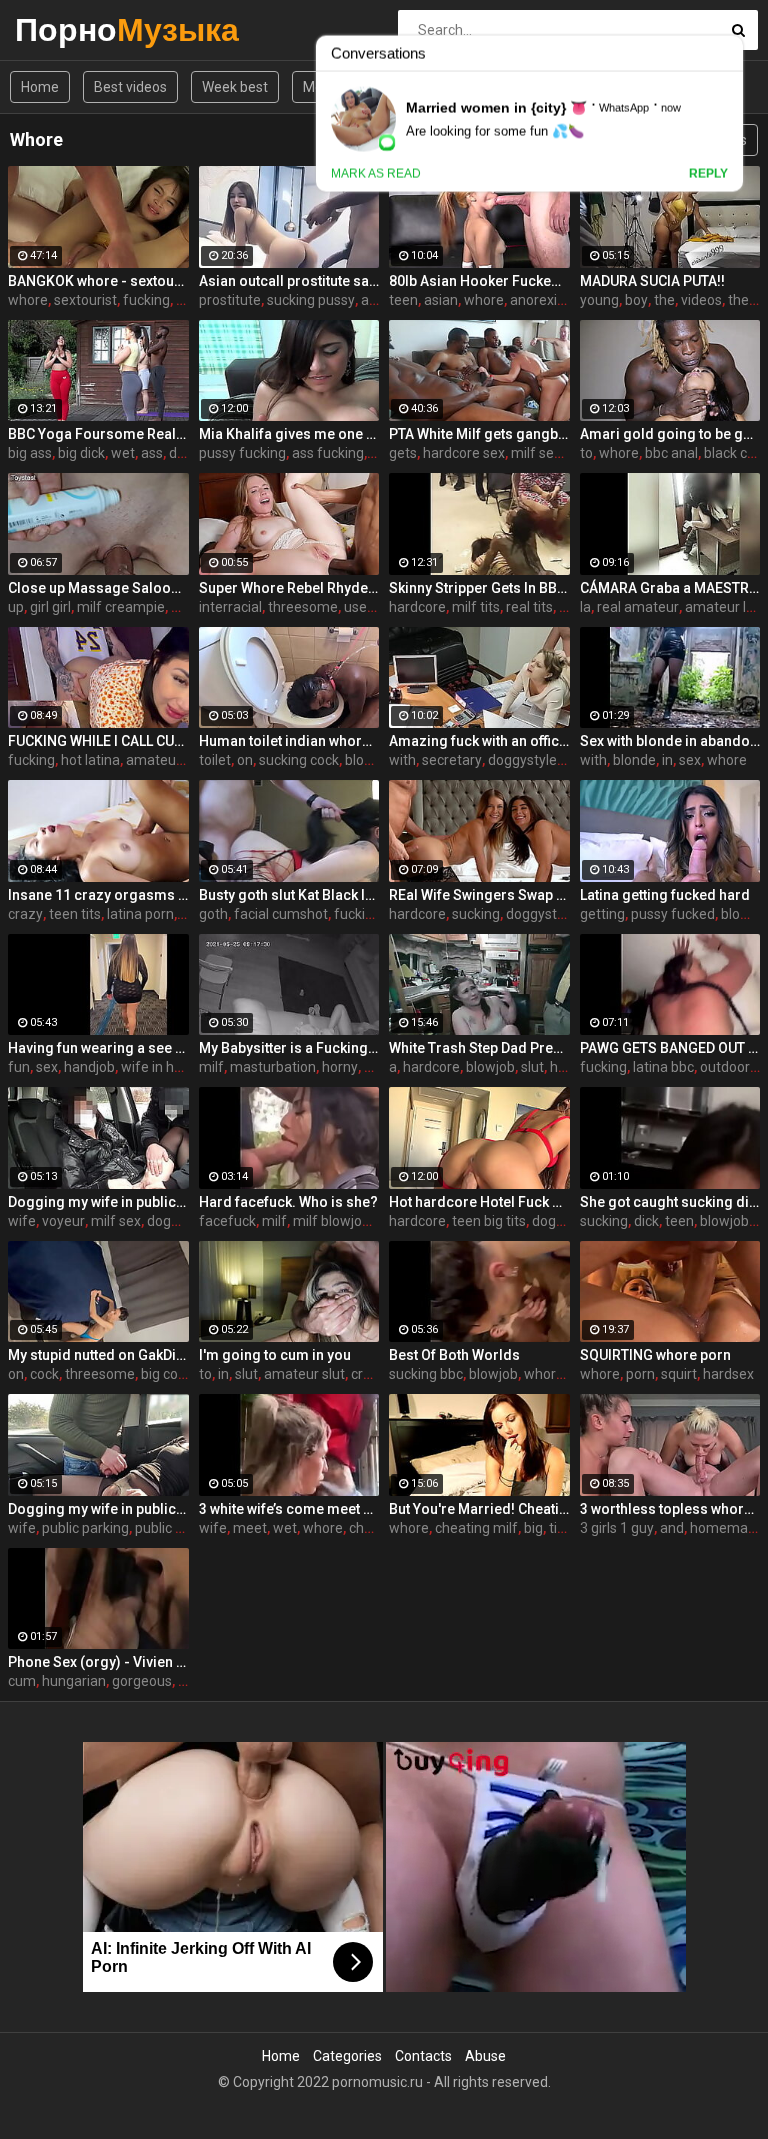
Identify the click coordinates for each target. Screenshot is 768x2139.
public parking (85, 1528)
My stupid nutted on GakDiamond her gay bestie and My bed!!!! (98, 1355)
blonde (634, 760)
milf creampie (121, 607)
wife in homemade (180, 1067)
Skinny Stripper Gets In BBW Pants (479, 588)
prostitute (230, 300)
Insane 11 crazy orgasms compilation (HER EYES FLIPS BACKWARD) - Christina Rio (98, 895)
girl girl (50, 607)
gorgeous (142, 1681)
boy (636, 300)
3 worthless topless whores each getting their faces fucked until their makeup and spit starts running (670, 1509)
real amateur (638, 607)
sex (690, 760)
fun (19, 1067)
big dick (81, 453)
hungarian (74, 1681)
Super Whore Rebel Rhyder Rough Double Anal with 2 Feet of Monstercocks (289, 588)
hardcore (417, 607)
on (245, 760)
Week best (235, 87)
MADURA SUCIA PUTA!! (652, 281)
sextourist (85, 300)
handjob (89, 1067)
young (599, 300)
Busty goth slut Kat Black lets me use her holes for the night (289, 895)
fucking (146, 300)
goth (213, 914)
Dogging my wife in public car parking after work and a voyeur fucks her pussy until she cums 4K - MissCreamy (98, 1509)
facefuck (227, 1221)
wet (123, 453)
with (402, 760)
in (667, 760)
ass (152, 453)
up (16, 607)
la (585, 607)
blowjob (369, 760)
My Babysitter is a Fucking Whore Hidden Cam (289, 1048)
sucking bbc (426, 1374)
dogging (172, 1221)
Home (40, 87)
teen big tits (489, 1221)
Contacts (423, 2056)
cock (44, 1374)
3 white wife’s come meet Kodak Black (289, 1509)
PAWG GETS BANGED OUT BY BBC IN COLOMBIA (670, 1048)
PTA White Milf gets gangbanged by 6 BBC (479, 434)
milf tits (476, 607)
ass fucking (328, 453)
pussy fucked (673, 914)
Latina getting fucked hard (665, 895)
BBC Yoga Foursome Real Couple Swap (98, 434)
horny (340, 1067)
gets (403, 453)
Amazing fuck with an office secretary (479, 741)
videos (701, 300)
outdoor (725, 1067)
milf (211, 1067)
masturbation (273, 1067)
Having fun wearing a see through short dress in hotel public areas (98, 1048)
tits (559, 1528)
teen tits (75, 914)
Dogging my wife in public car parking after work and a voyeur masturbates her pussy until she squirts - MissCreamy (98, 1202)
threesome (303, 607)
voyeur (63, 1221)
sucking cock (299, 760)
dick (181, 453)
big (533, 1528)
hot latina (90, 760)
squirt (679, 1374)
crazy (25, 914)
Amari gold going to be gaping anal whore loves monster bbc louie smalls (670, 434)
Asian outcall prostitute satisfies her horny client (289, 281)
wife (22, 1221)
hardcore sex (464, 453)
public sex (166, 1528)
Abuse (485, 2056)
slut (532, 1067)
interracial (230, 607)
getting (602, 914)
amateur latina (172, 760)
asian (441, 300)
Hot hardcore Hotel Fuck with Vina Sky (479, 1202)
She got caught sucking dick (670, 1202)
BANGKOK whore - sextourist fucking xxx (98, 281)
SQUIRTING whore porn (655, 1355)
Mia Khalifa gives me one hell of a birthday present (289, 434)
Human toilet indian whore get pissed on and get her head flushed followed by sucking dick (289, 741)
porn (640, 1374)
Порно (67, 29)
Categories (347, 2056)
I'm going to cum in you (275, 1355)
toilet (215, 760)
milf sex (536, 453)
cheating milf (476, 1528)
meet (250, 1528)
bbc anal (671, 453)
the (664, 300)
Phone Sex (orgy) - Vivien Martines (98, 1662)
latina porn (140, 914)
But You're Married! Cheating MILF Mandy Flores (479, 1509)
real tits (529, 607)
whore (28, 300)
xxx (186, 300)
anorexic (537, 300)
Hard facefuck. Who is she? (288, 1202)
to (586, 453)
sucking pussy (311, 300)
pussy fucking (242, 453)
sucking (476, 914)
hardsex (728, 1374)
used (359, 607)
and (672, 1528)
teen (403, 300)
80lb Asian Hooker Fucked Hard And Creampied (479, 281)
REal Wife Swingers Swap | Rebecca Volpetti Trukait (479, 895)
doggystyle (522, 760)
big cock (166, 1374)
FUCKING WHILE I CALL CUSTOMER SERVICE (98, 741)
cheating (376, 1528)
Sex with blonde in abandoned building (670, 741)
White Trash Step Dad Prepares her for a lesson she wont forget (479, 1048)
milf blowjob (331, 1221)
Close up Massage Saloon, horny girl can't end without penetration (98, 588)
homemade (727, 1528)
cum (22, 1681)
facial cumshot (281, 914)
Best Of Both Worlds (454, 1355)
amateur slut (304, 1374)
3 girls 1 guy (617, 1528)
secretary (452, 760)
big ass (30, 453)
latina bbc (663, 1067)
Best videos (130, 87)
